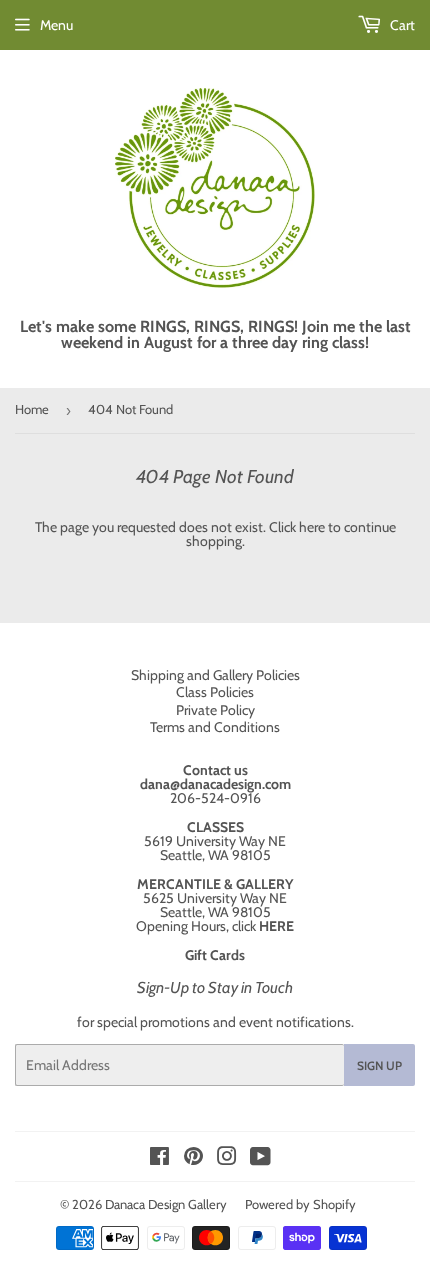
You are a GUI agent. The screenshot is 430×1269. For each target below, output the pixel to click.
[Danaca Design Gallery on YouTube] (260, 1159)
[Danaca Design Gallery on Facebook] (159, 1159)
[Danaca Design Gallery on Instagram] (227, 1159)
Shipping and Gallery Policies (215, 675)
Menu (56, 25)
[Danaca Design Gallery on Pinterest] (193, 1159)
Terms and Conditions (215, 727)
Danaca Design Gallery (166, 1204)
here (312, 527)
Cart (401, 25)
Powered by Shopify (300, 1204)
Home (32, 409)
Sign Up (379, 1065)
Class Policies (215, 692)
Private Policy (215, 710)
